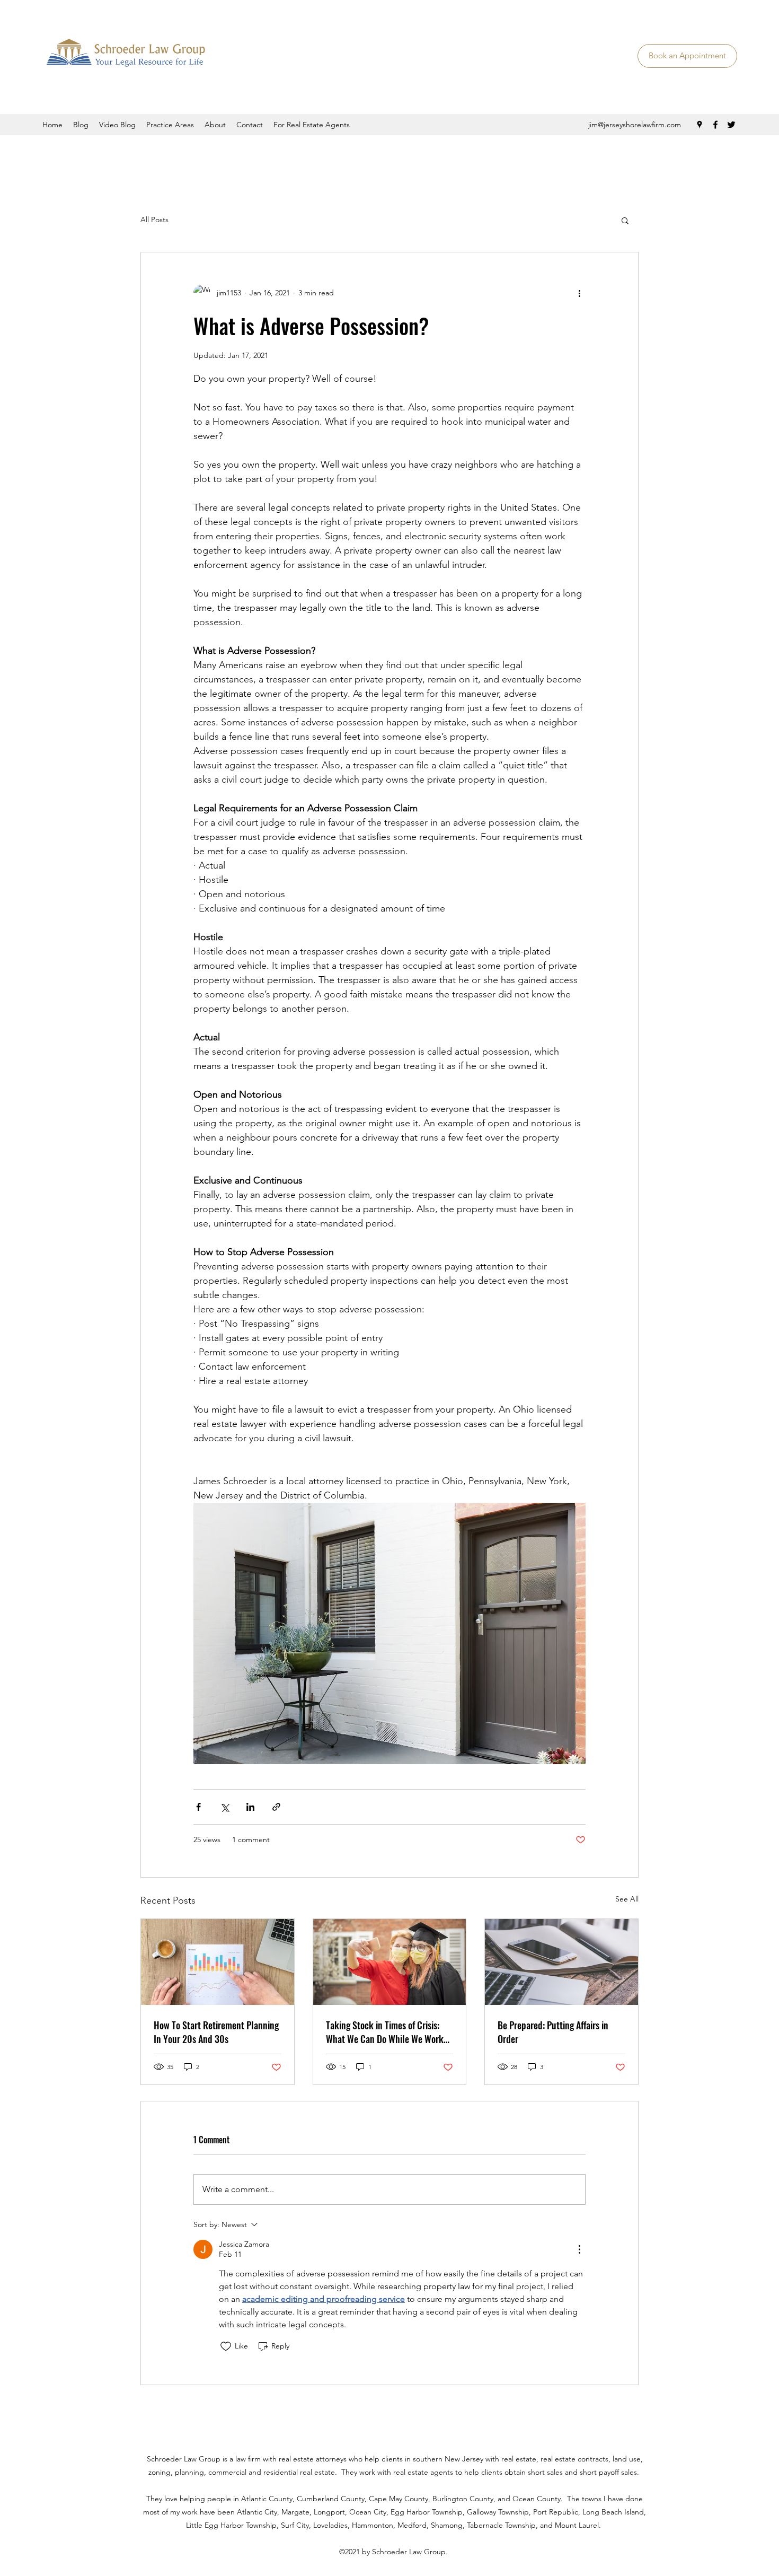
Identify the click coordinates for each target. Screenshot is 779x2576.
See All (627, 1899)
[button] (625, 220)
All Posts (154, 220)
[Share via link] (276, 1807)
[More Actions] (579, 2249)
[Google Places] (700, 125)
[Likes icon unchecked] (226, 2346)
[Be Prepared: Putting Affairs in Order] (561, 1962)
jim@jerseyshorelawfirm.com (635, 125)
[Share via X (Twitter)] (224, 1807)
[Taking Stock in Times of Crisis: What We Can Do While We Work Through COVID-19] (390, 1962)
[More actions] (579, 293)
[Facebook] (715, 125)
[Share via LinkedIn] (250, 1807)
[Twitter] (731, 125)
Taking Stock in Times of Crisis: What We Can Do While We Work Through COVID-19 (385, 2032)
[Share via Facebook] (198, 1807)
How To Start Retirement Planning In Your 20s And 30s (216, 2032)
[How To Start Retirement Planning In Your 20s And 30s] (218, 1962)
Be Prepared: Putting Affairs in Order (553, 2032)
